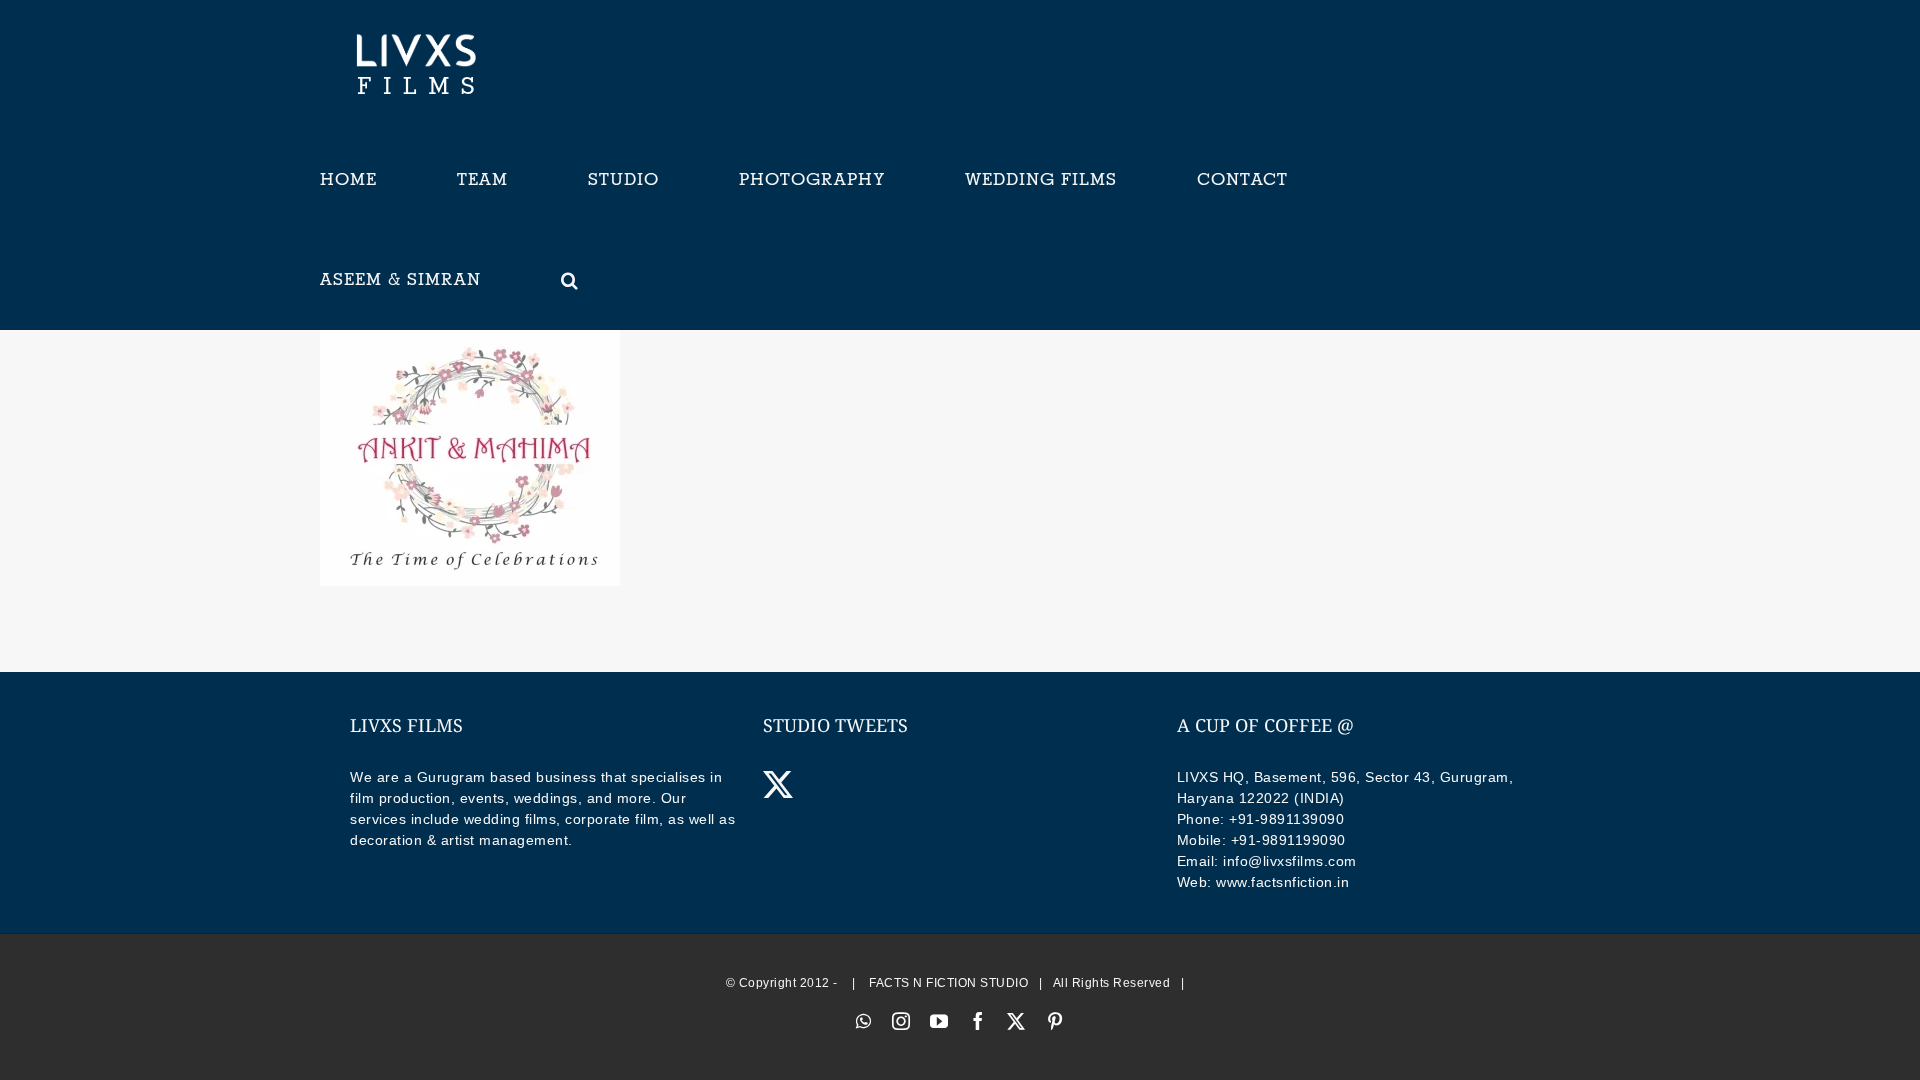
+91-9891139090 (1286, 819)
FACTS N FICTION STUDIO (948, 983)
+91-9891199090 (1288, 840)
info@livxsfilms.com (1290, 861)
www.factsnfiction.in (1282, 882)
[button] (570, 280)
